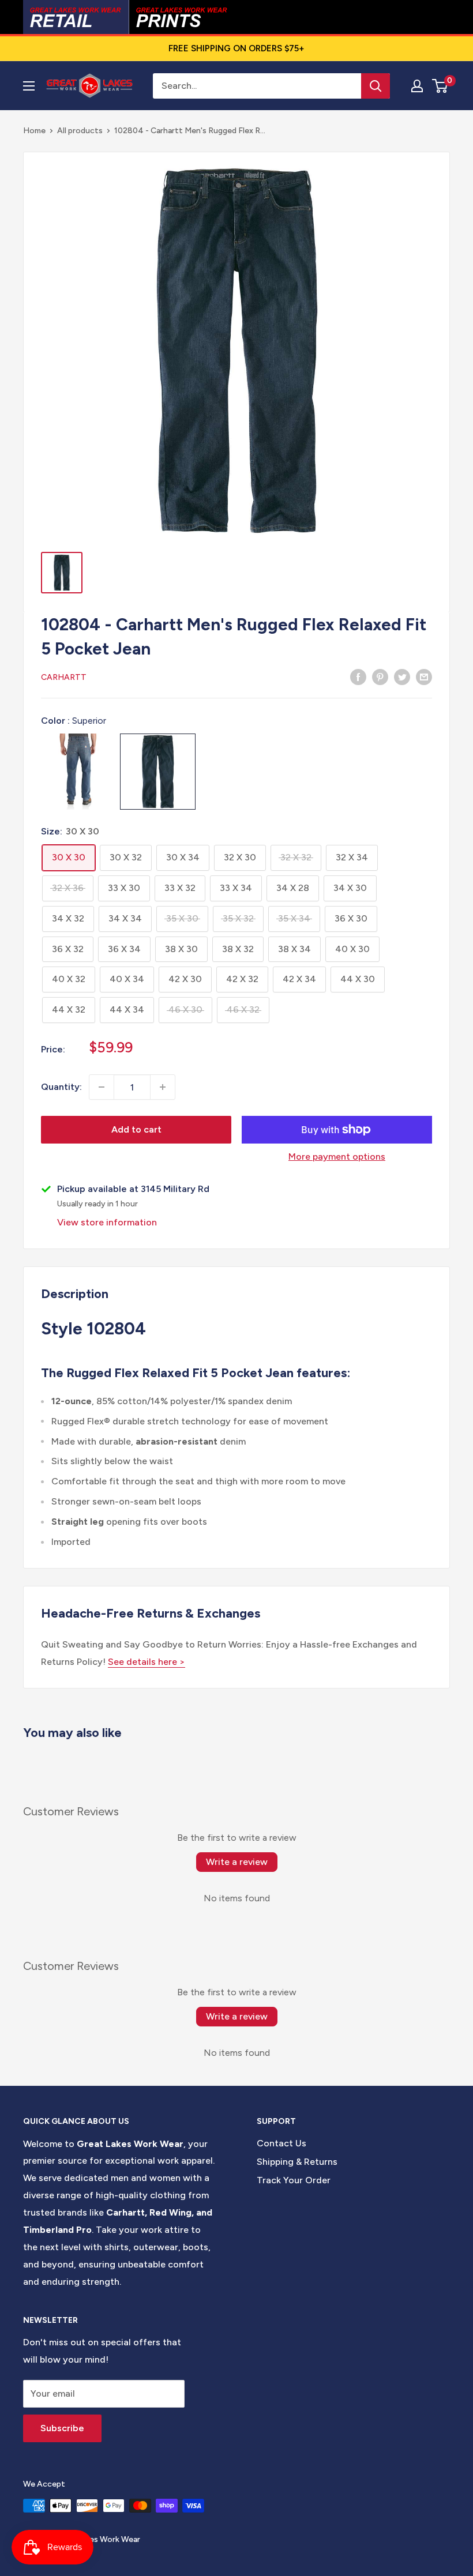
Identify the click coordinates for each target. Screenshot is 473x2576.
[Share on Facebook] (358, 676)
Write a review (237, 1862)
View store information (107, 1222)
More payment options (337, 1157)
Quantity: (61, 1087)
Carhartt (64, 677)
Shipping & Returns (297, 2162)
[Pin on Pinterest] (380, 676)
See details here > (147, 1662)
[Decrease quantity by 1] (102, 1087)
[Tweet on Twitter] (402, 676)
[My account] (417, 86)
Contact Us (281, 2143)
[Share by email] (424, 676)
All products (80, 131)
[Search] (376, 86)
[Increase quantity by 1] (163, 1087)
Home (34, 131)
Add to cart (136, 1129)
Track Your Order (294, 2180)
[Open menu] (29, 86)
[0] (440, 86)
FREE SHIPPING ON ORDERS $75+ (236, 48)
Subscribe (62, 2428)
